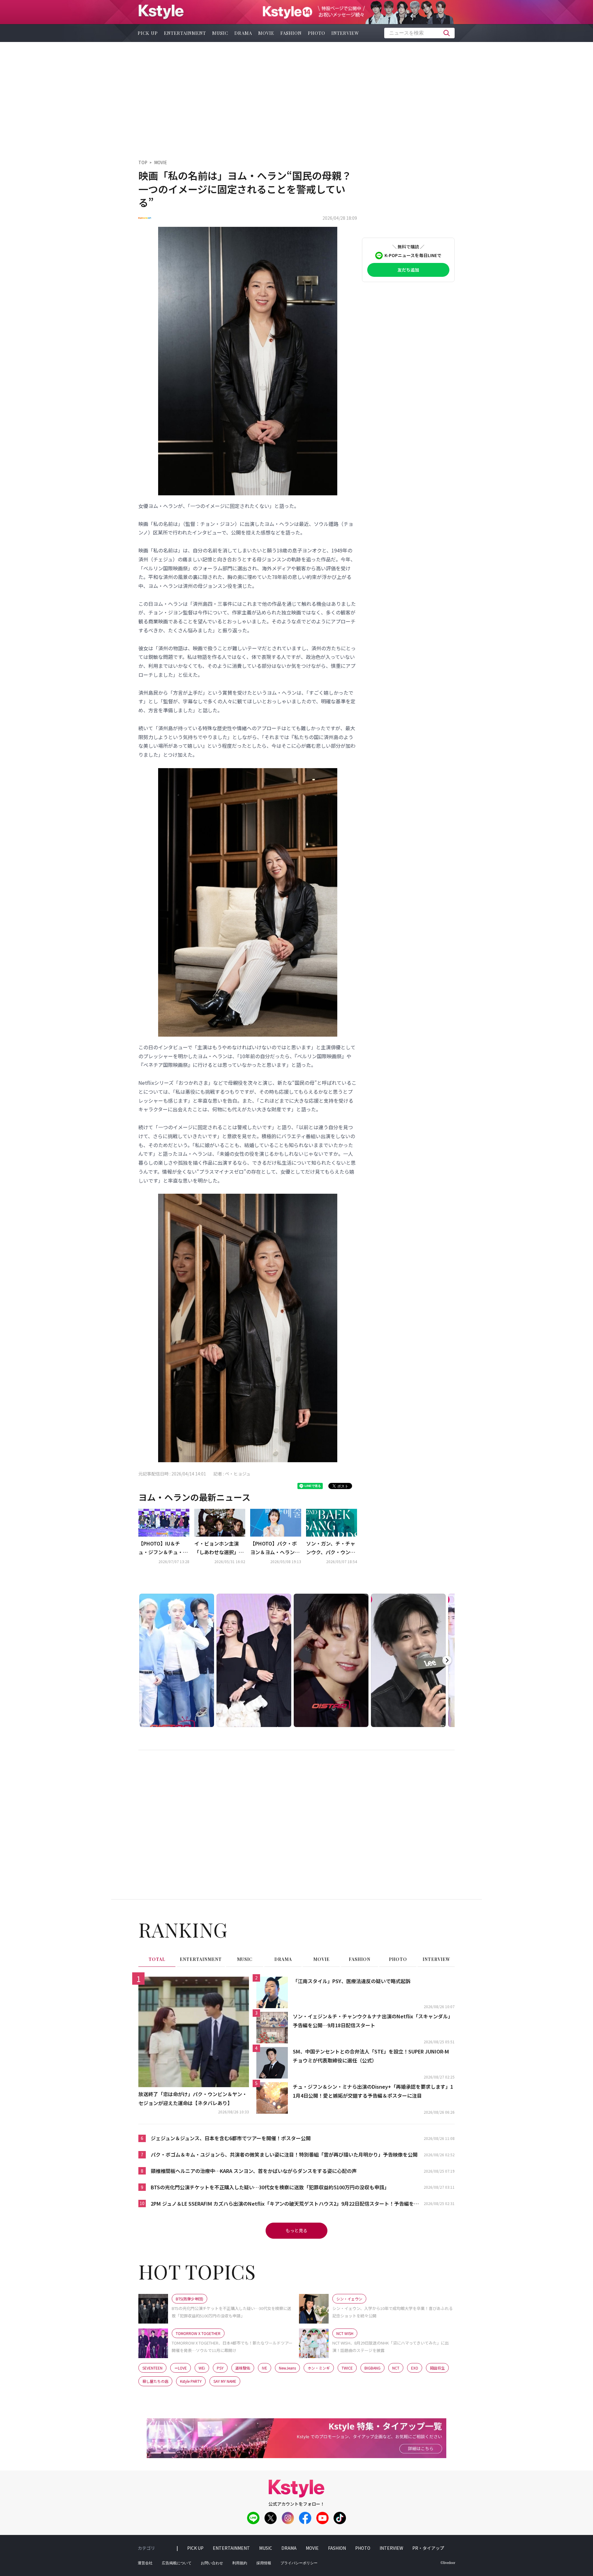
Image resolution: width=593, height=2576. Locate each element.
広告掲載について (177, 2563)
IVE (265, 2368)
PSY (220, 2368)
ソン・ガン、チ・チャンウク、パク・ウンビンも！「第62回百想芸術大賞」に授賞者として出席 (331, 1548)
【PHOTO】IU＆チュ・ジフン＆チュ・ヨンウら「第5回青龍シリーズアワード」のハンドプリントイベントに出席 (163, 1548)
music (220, 33)
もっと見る (296, 2230)
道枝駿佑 (243, 2368)
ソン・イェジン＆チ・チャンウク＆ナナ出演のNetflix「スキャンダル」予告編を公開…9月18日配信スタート (373, 2021)
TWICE (347, 2368)
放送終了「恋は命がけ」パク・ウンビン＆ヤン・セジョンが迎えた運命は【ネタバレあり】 (193, 2098)
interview (345, 33)
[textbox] (419, 33)
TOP (143, 162)
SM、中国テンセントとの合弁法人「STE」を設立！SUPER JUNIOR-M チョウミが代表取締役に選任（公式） (371, 2056)
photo (317, 33)
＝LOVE (181, 2368)
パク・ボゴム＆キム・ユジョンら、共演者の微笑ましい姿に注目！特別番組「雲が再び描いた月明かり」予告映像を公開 (284, 2154)
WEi (202, 2368)
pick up (148, 33)
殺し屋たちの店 (155, 2381)
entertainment (185, 33)
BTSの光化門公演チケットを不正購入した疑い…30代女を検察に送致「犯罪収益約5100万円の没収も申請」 (270, 2187)
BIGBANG (372, 2368)
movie (266, 33)
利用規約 (240, 2563)
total (157, 1959)
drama (243, 33)
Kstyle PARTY (191, 2381)
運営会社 (145, 2563)
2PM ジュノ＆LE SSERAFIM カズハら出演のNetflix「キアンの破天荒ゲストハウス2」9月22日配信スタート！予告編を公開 (285, 2204)
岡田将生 (437, 2368)
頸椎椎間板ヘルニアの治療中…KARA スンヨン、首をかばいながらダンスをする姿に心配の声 (254, 2171)
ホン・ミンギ (319, 2368)
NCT (396, 2368)
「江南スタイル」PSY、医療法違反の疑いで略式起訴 (352, 1981)
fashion (291, 33)
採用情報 (264, 2563)
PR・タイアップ (428, 2548)
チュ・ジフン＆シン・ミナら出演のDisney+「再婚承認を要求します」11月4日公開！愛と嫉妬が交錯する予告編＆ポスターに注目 (373, 2091)
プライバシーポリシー (299, 2563)
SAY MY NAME (225, 2381)
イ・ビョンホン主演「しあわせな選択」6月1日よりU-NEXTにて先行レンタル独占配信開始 (220, 1548)
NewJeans (287, 2368)
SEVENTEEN (152, 2368)
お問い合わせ (212, 2563)
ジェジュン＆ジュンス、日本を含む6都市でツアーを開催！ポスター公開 (231, 2138)
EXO (415, 2368)
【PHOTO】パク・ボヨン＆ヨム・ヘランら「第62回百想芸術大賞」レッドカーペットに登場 (275, 1548)
